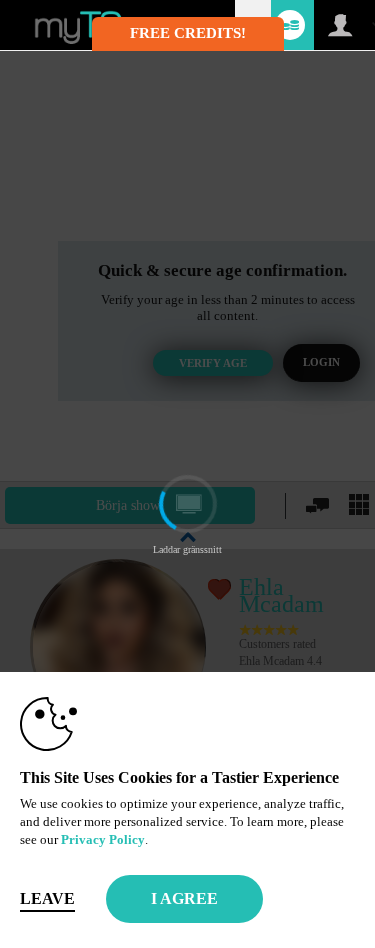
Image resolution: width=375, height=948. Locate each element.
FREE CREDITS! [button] (188, 33)
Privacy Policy (103, 839)
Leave (47, 898)
